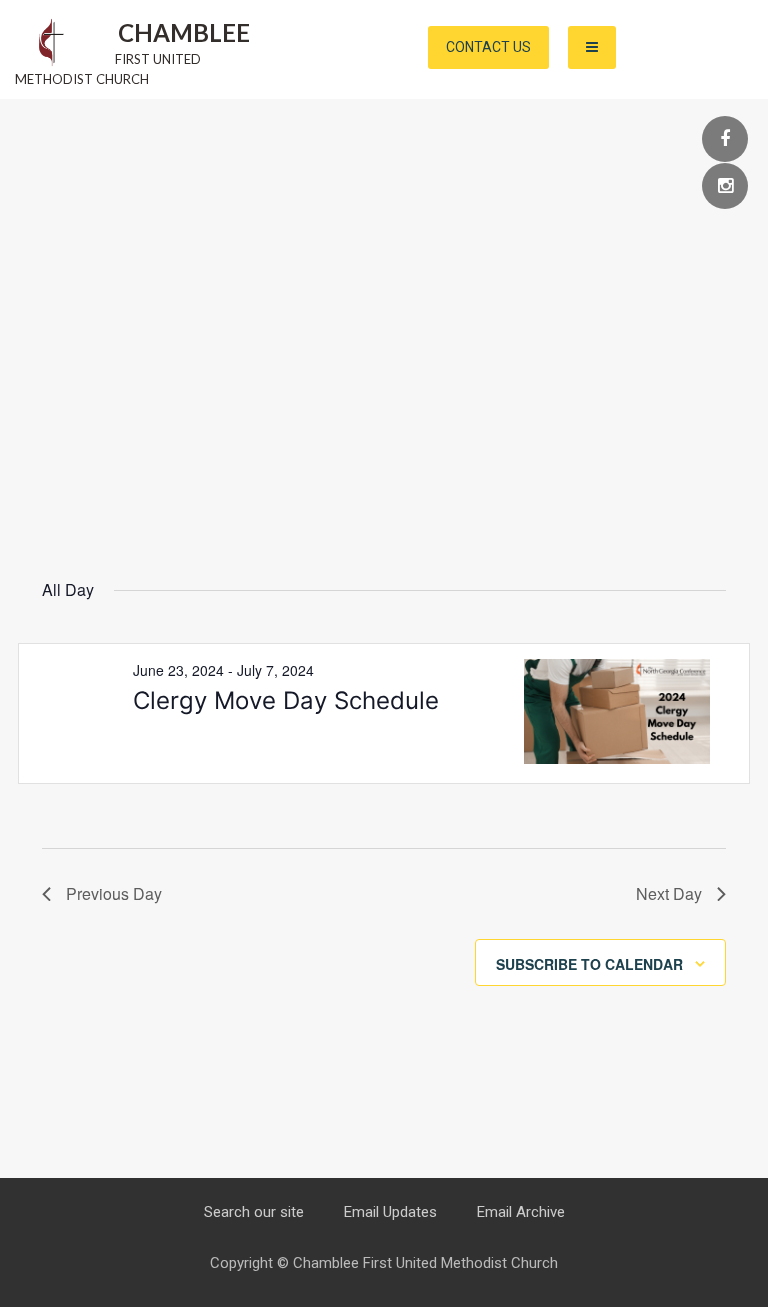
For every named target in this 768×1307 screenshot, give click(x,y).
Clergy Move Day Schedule (286, 700)
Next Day (669, 893)
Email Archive (521, 1212)
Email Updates (390, 1212)
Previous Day (114, 893)
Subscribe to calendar (589, 964)
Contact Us (488, 47)
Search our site (254, 1212)
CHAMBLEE (184, 32)
